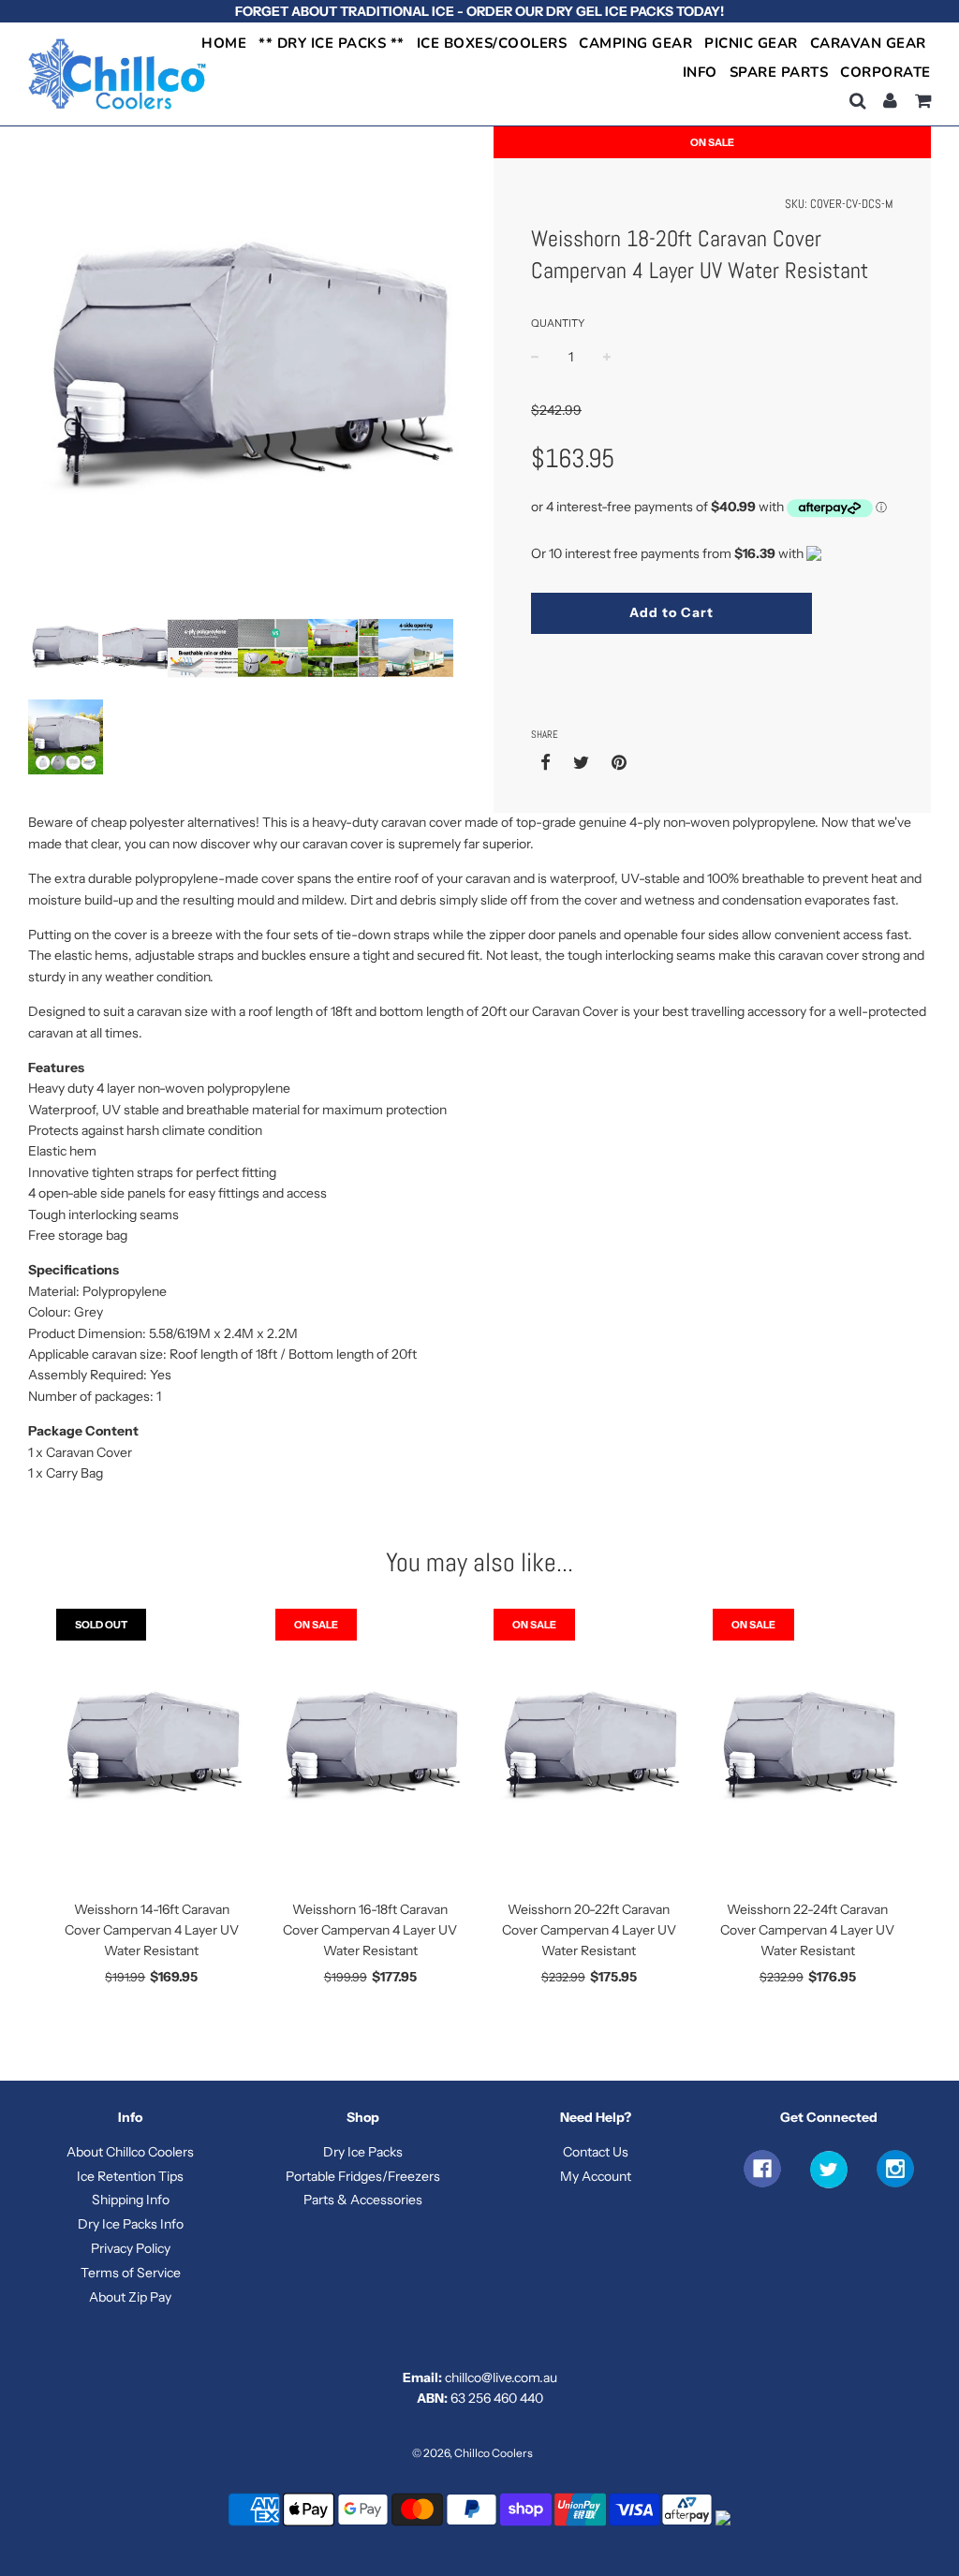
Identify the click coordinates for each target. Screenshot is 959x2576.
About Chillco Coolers (130, 2152)
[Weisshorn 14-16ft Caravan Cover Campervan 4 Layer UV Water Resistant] (152, 1749)
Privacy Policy (131, 2248)
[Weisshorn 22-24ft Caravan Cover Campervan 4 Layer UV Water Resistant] (808, 1749)
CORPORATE (885, 72)
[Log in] (890, 101)
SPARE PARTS (779, 72)
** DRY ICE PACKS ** (332, 43)
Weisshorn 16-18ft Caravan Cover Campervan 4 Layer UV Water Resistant (370, 1930)
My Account (596, 2176)
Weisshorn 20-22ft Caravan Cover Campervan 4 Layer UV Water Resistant (589, 1930)
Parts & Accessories (363, 2200)
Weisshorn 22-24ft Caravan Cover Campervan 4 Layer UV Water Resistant (807, 1930)
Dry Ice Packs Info (131, 2224)
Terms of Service (131, 2273)
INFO (700, 72)
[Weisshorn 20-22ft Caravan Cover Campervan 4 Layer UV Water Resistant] (589, 1749)
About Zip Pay (130, 2297)
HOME (224, 43)
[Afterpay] (688, 2524)
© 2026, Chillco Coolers (472, 2453)
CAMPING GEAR (635, 43)
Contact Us (596, 2152)
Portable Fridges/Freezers (363, 2176)
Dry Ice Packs (363, 2152)
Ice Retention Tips (130, 2176)
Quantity (558, 323)
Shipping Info (131, 2200)
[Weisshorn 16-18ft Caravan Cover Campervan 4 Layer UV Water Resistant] (371, 1749)
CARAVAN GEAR (868, 43)
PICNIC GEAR (751, 43)
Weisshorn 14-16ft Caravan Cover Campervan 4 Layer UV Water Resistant (152, 1930)
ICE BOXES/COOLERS (492, 43)
